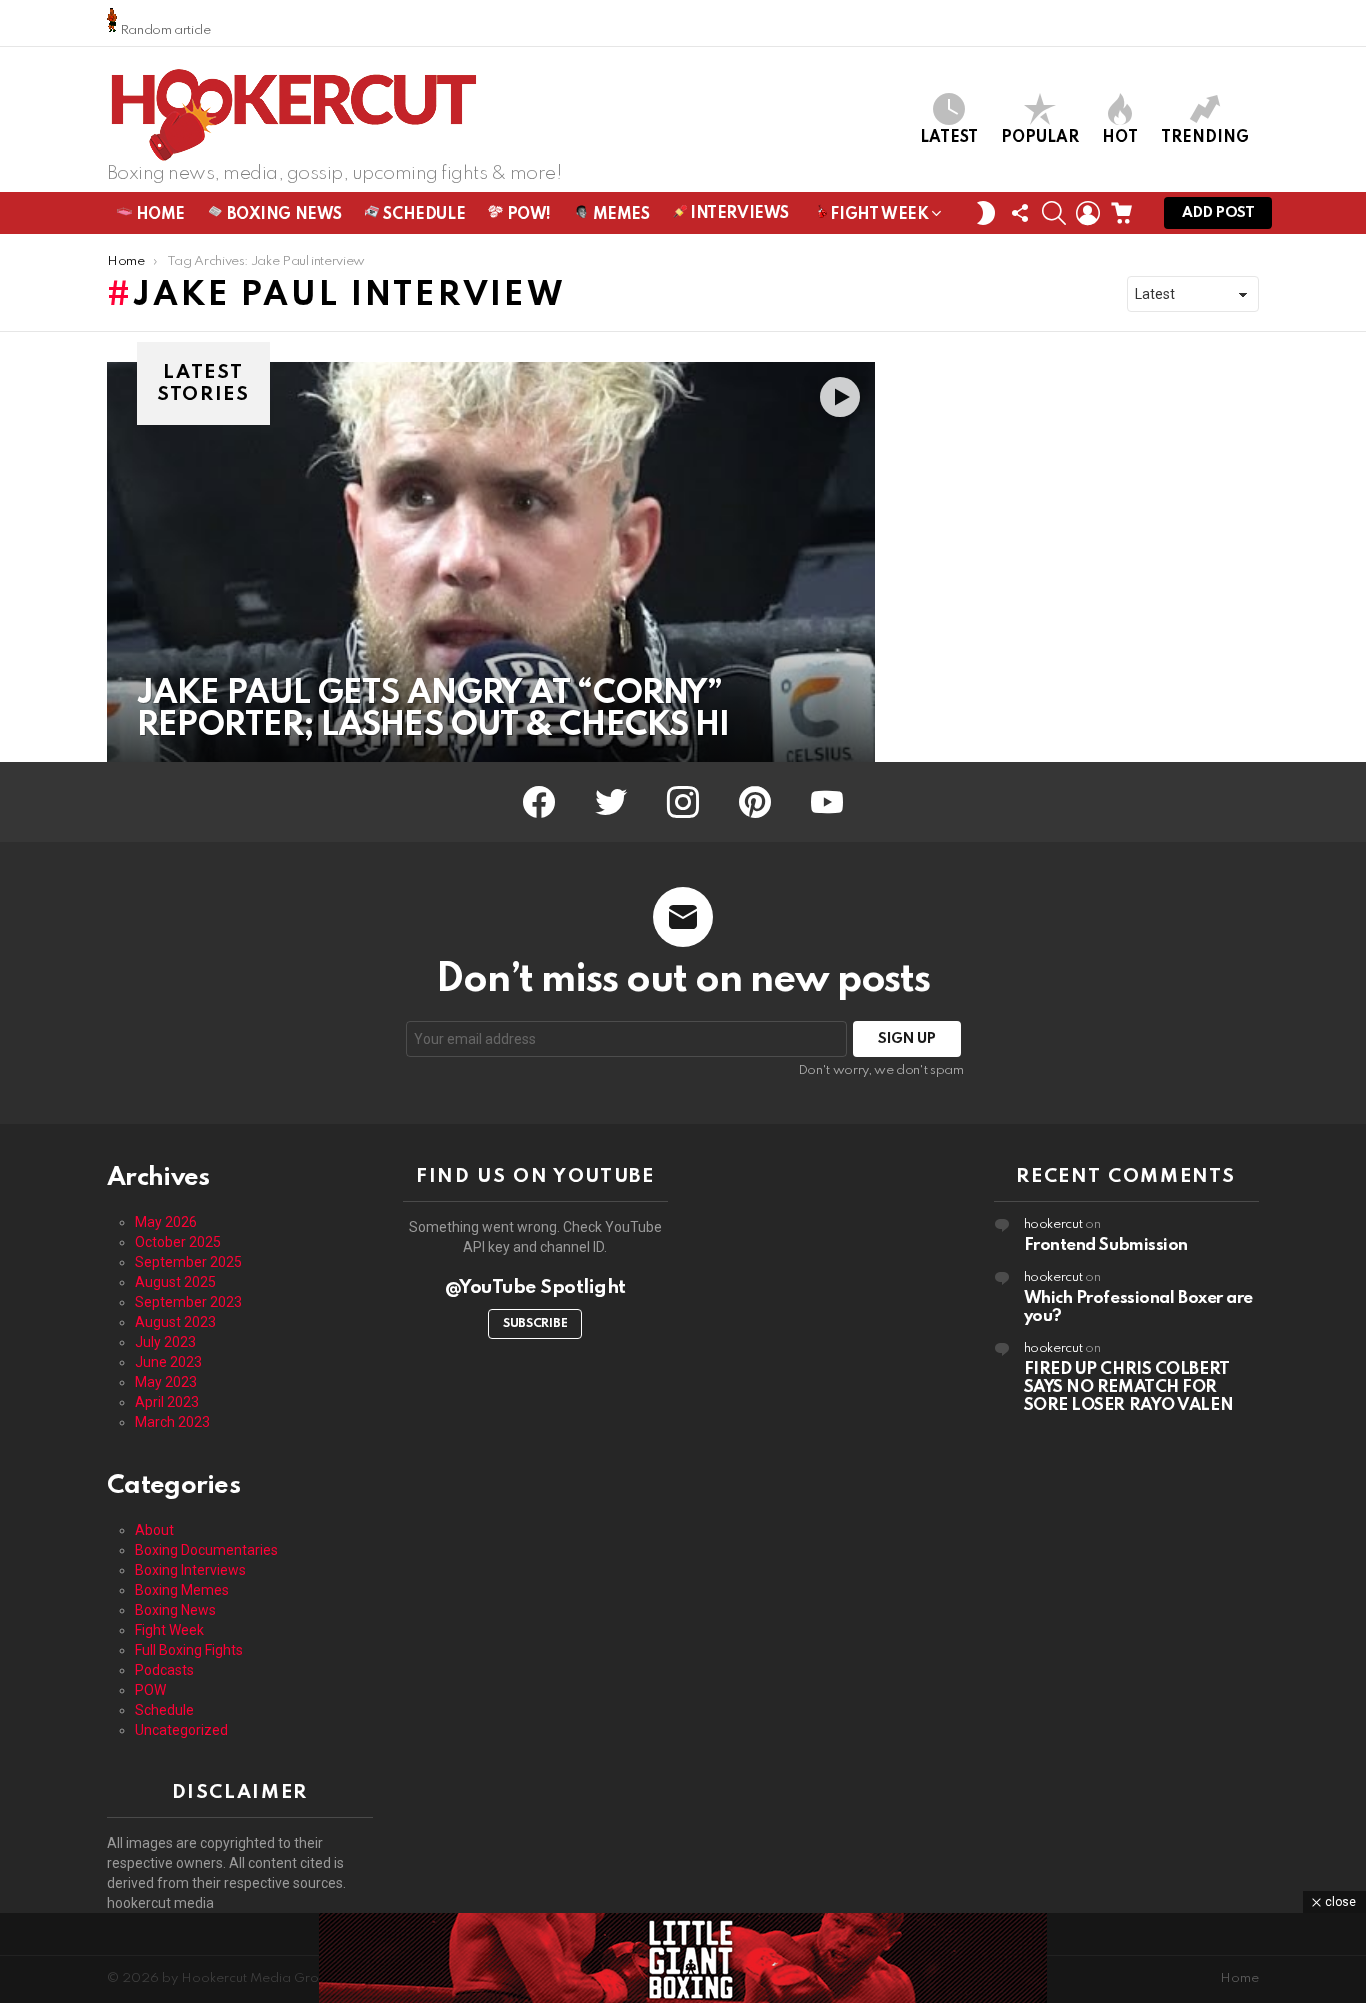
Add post (1218, 213)
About (154, 1530)
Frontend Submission (1106, 1245)
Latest (949, 138)
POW (150, 1690)
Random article (164, 30)
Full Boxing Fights (189, 1650)
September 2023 (188, 1302)
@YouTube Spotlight (535, 1287)
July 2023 (165, 1342)
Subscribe (535, 1324)
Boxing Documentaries (206, 1550)
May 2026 (166, 1222)
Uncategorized (181, 1730)
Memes (619, 215)
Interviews (738, 214)
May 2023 (166, 1382)
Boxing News (282, 215)
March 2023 (172, 1422)
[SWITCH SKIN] (986, 213)
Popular (1040, 138)
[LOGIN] (1088, 213)
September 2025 (188, 1262)
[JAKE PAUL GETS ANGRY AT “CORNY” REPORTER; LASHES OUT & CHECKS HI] (491, 562)
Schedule (422, 215)
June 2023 (168, 1362)
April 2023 (167, 1402)
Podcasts (164, 1670)
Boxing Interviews (190, 1570)
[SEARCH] (1054, 213)
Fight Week (877, 215)
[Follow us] (1020, 213)
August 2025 (175, 1282)
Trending (1205, 138)
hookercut (1053, 1224)
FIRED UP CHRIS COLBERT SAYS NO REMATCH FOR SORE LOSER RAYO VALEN (1129, 1387)
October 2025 (178, 1242)
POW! (527, 215)
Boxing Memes (182, 1590)
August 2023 (175, 1322)
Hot (1120, 138)
